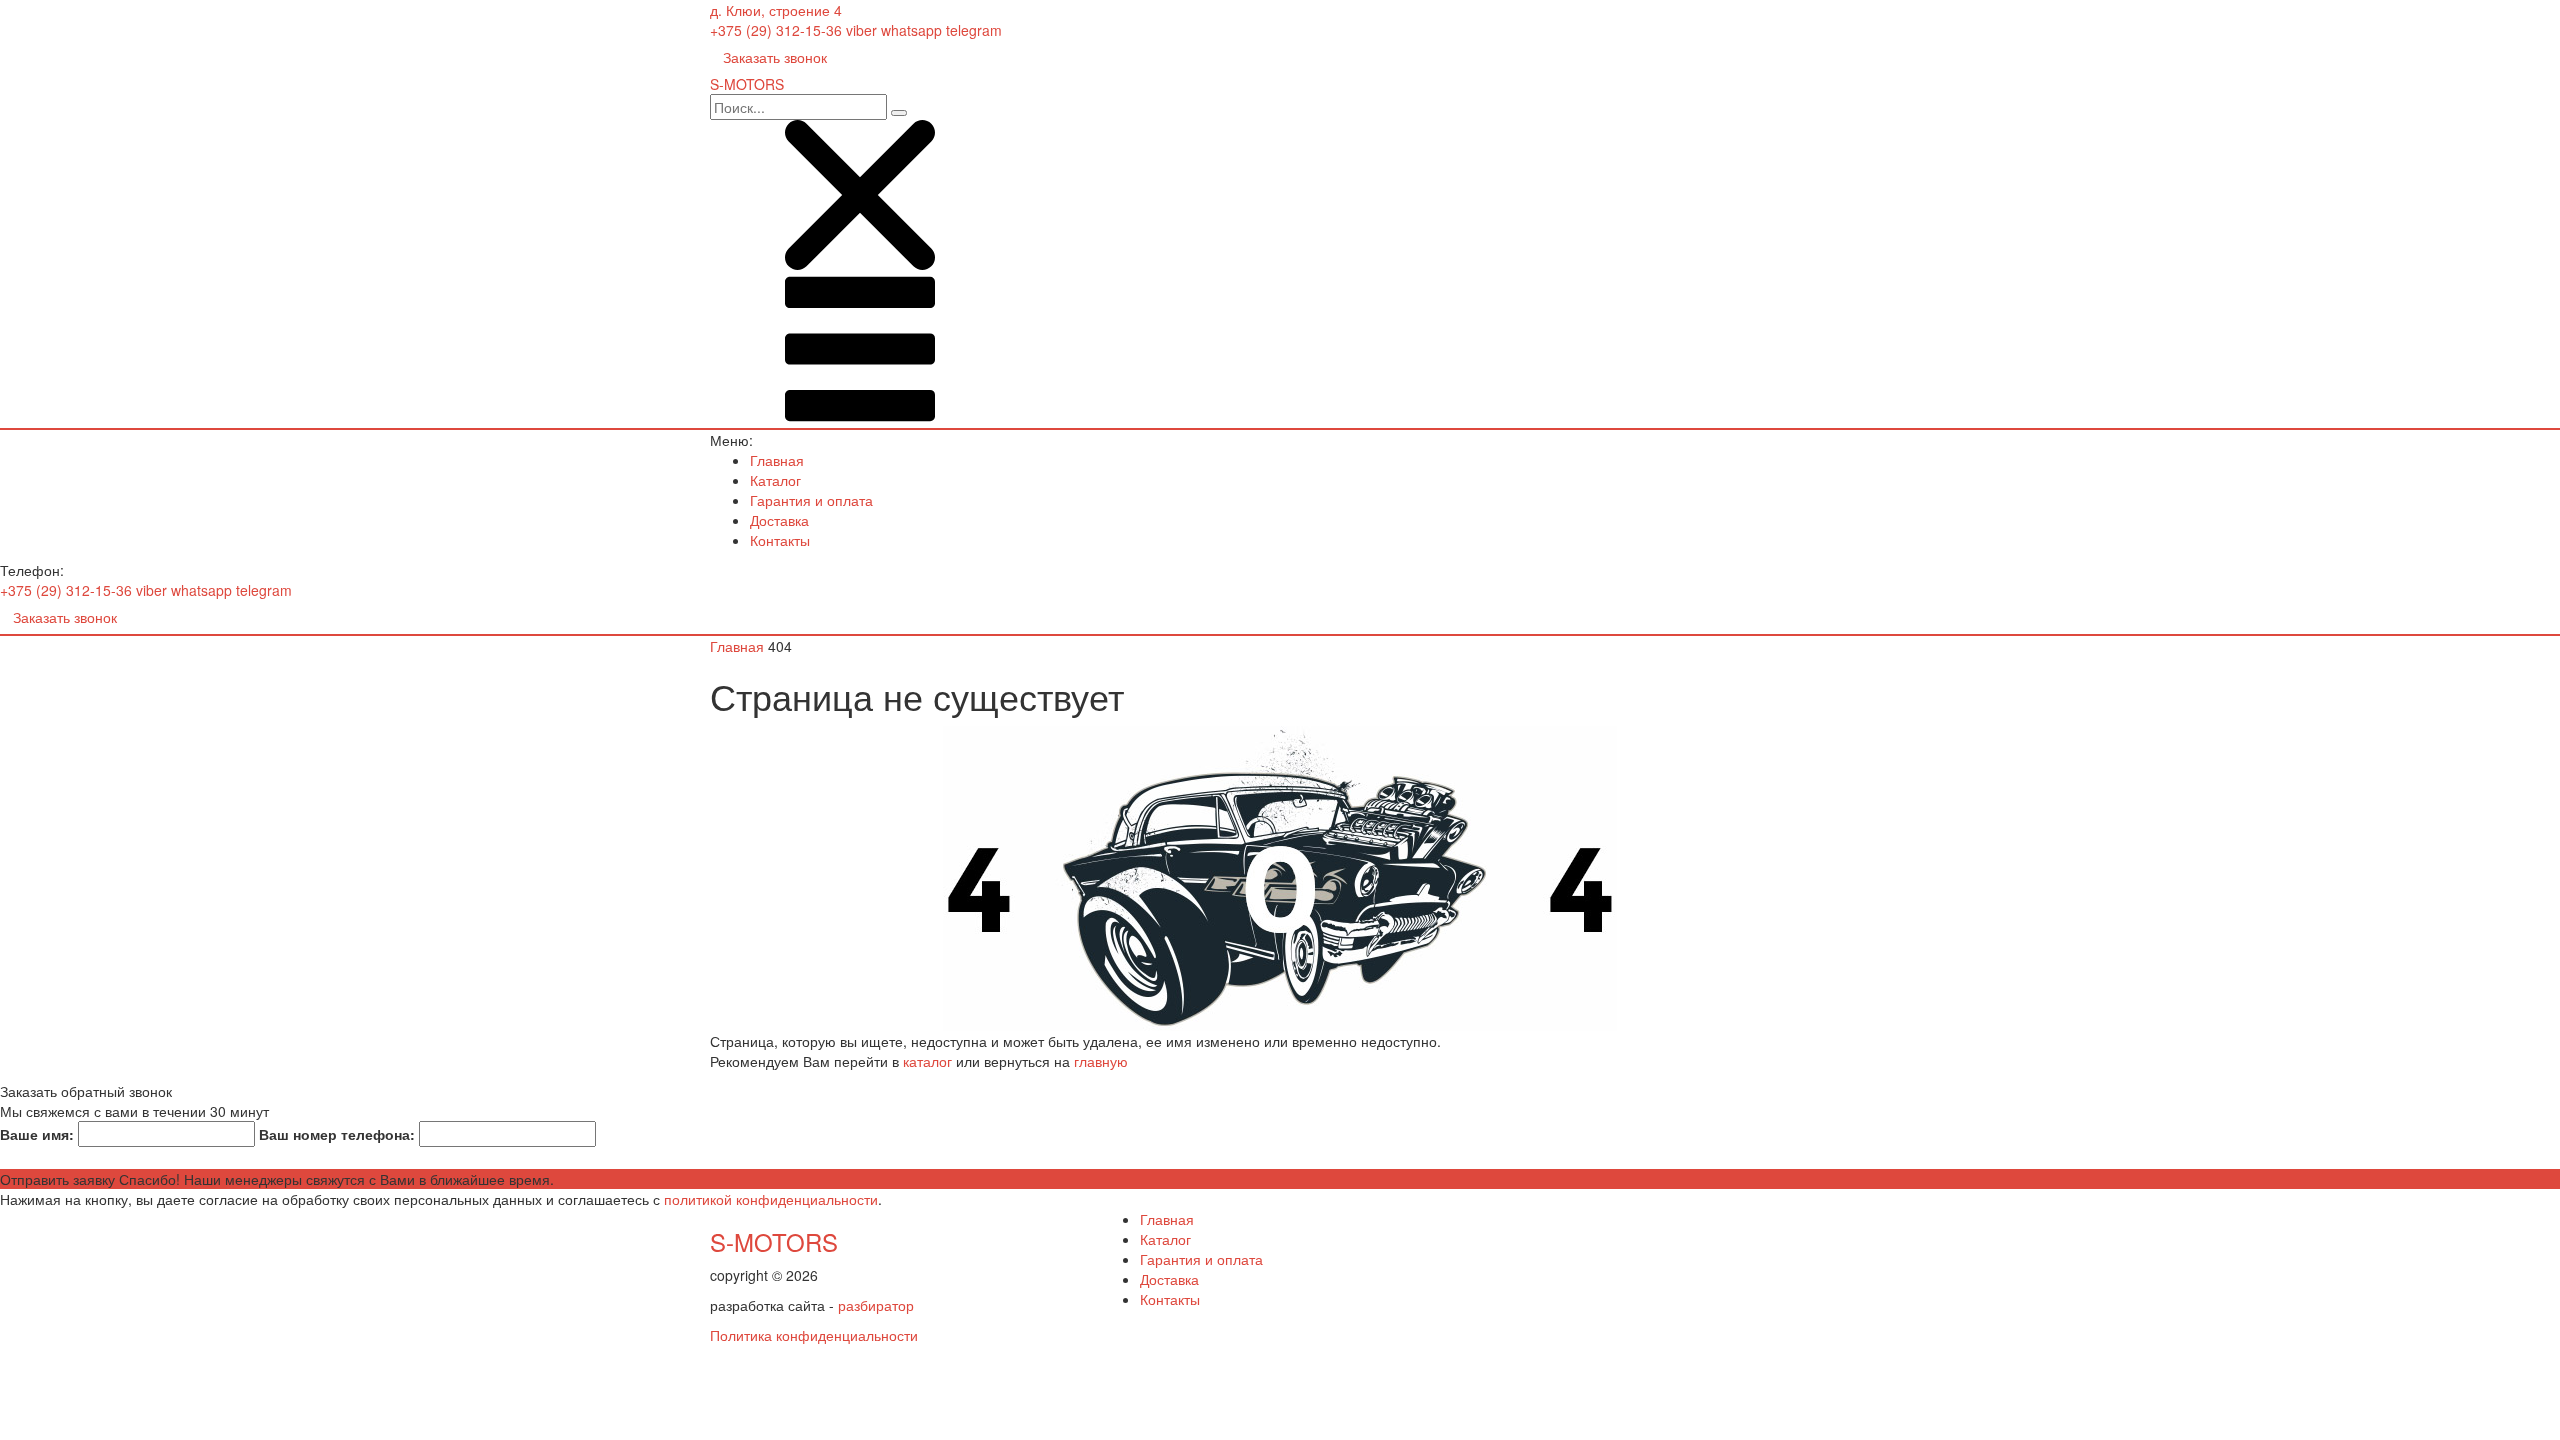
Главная (777, 460)
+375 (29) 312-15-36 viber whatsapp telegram (856, 30)
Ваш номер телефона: (337, 1134)
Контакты (780, 540)
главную (1101, 1061)
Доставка (779, 520)
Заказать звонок (775, 57)
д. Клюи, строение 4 (776, 10)
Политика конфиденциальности (814, 1335)
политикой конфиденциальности (771, 1199)
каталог (927, 1061)
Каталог (775, 480)
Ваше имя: (37, 1134)
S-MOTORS (774, 1241)
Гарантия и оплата (811, 500)
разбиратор (876, 1305)
